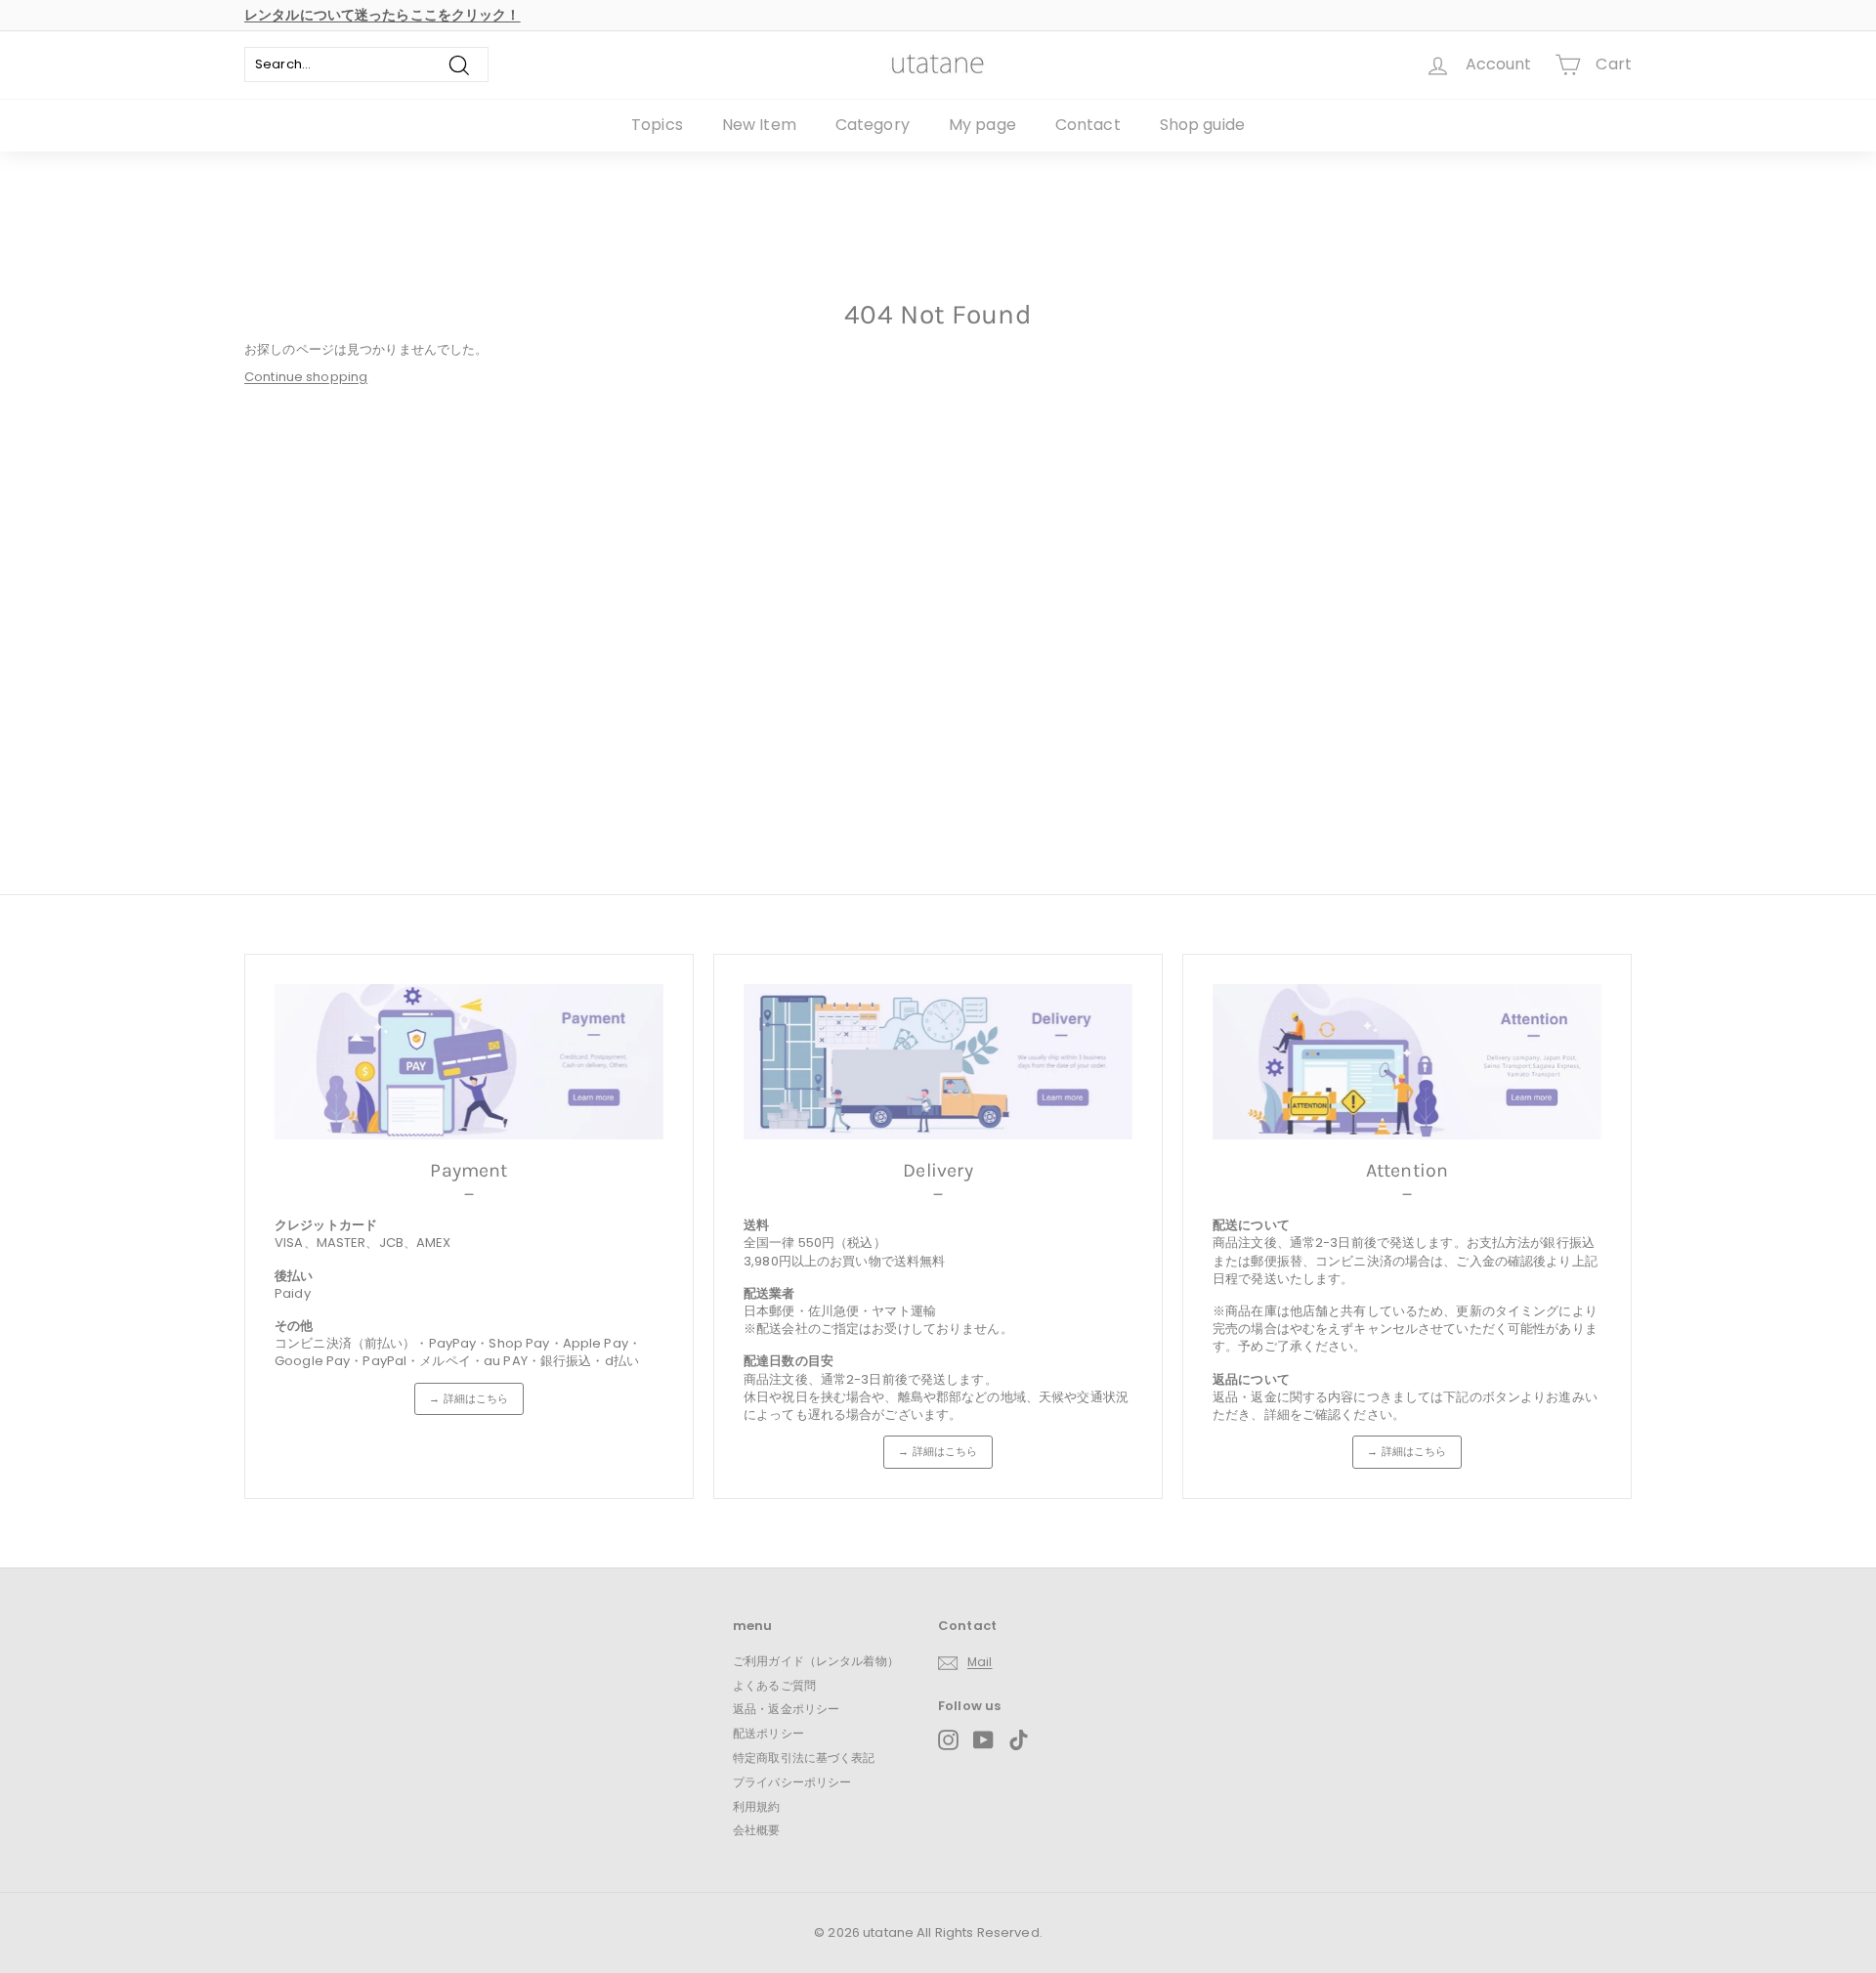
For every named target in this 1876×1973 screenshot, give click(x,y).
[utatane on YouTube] (983, 1740)
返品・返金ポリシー (786, 1709)
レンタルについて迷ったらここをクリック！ (383, 15)
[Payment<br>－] (469, 1062)
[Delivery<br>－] (938, 1062)
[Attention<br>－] (1407, 1062)
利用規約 (757, 1806)
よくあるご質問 (774, 1685)
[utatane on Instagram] (948, 1740)
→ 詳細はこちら (469, 1398)
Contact (1088, 125)
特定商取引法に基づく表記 (804, 1758)
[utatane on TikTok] (1019, 1740)
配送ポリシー (768, 1733)
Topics (657, 125)
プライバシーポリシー (792, 1782)
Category (873, 125)
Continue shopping (306, 377)
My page (982, 125)
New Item (759, 125)
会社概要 (757, 1830)
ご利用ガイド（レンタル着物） (816, 1661)
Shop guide (1202, 125)
